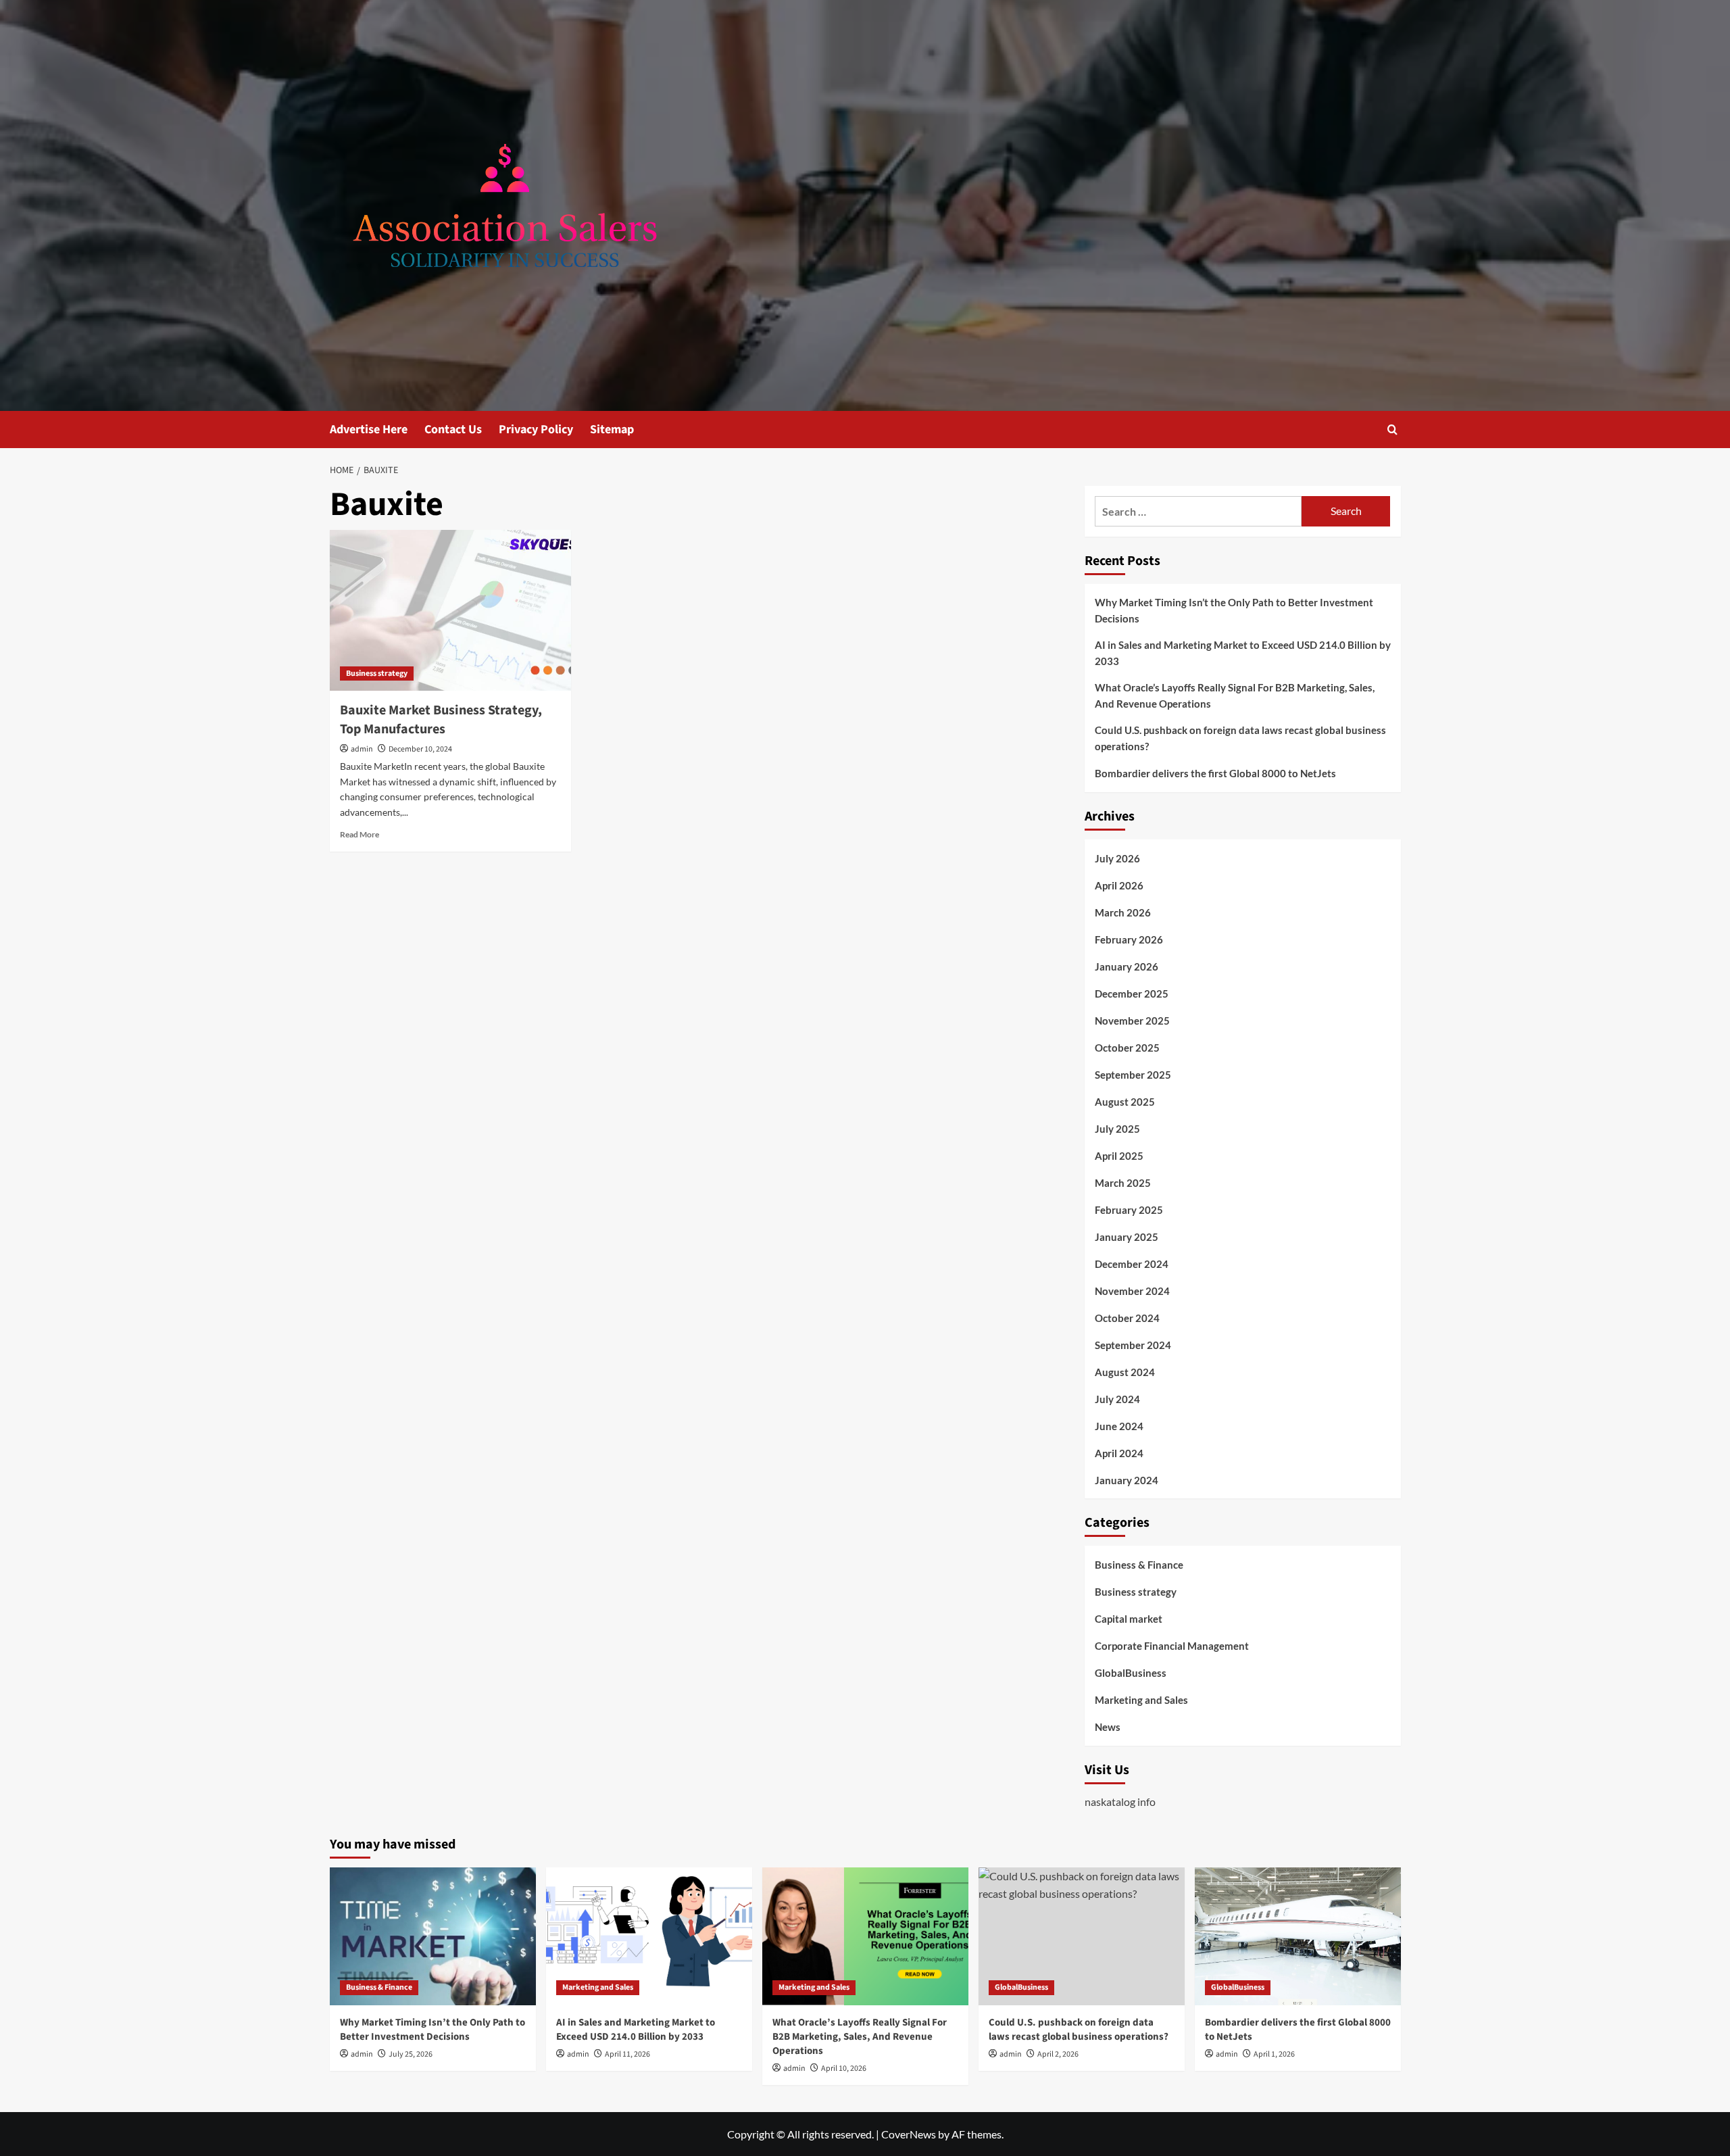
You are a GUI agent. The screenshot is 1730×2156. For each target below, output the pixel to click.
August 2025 (1125, 1102)
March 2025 (1123, 1183)
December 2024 (1132, 1264)
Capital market (1129, 1619)
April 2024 (1119, 1453)
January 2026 (1127, 966)
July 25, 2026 (411, 2054)
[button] (1392, 430)
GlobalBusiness (1131, 1673)
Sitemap (612, 430)
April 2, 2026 (1058, 2054)
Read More (360, 834)
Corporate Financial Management (1172, 1646)
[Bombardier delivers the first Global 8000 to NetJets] (1298, 1936)
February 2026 (1129, 939)
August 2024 (1125, 1372)
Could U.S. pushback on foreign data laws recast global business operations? (1240, 738)
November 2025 (1132, 1021)
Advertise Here (369, 430)
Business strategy (377, 673)
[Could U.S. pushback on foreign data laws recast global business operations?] (1082, 1936)
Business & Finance (1139, 1565)
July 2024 (1117, 1399)
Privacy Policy (536, 430)
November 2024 (1132, 1291)
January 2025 (1127, 1237)
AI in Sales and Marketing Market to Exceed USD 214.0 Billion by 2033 (1243, 653)
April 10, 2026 (844, 2068)
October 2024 (1127, 1318)
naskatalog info (1120, 1802)
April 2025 (1119, 1156)
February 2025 (1129, 1210)
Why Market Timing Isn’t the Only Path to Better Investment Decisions (1234, 610)
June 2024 (1119, 1426)
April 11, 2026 (627, 2054)
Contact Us (453, 430)
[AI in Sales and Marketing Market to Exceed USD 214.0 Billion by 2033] (649, 1936)
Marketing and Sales (1141, 1700)
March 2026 (1123, 912)
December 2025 (1132, 994)
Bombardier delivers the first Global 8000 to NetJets (1215, 773)
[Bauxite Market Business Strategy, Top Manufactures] (450, 610)
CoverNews (909, 2134)
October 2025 (1127, 1048)
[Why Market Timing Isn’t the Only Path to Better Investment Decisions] (433, 1936)
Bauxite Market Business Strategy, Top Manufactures (441, 720)
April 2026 (1119, 885)
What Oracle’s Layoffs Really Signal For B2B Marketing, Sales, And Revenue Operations (1235, 695)
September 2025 (1133, 1075)
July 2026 (1117, 858)
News (1108, 1727)
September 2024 (1133, 1345)
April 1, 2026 (1274, 2054)
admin (362, 749)
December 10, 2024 (420, 749)
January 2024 (1127, 1480)
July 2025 (1117, 1129)
